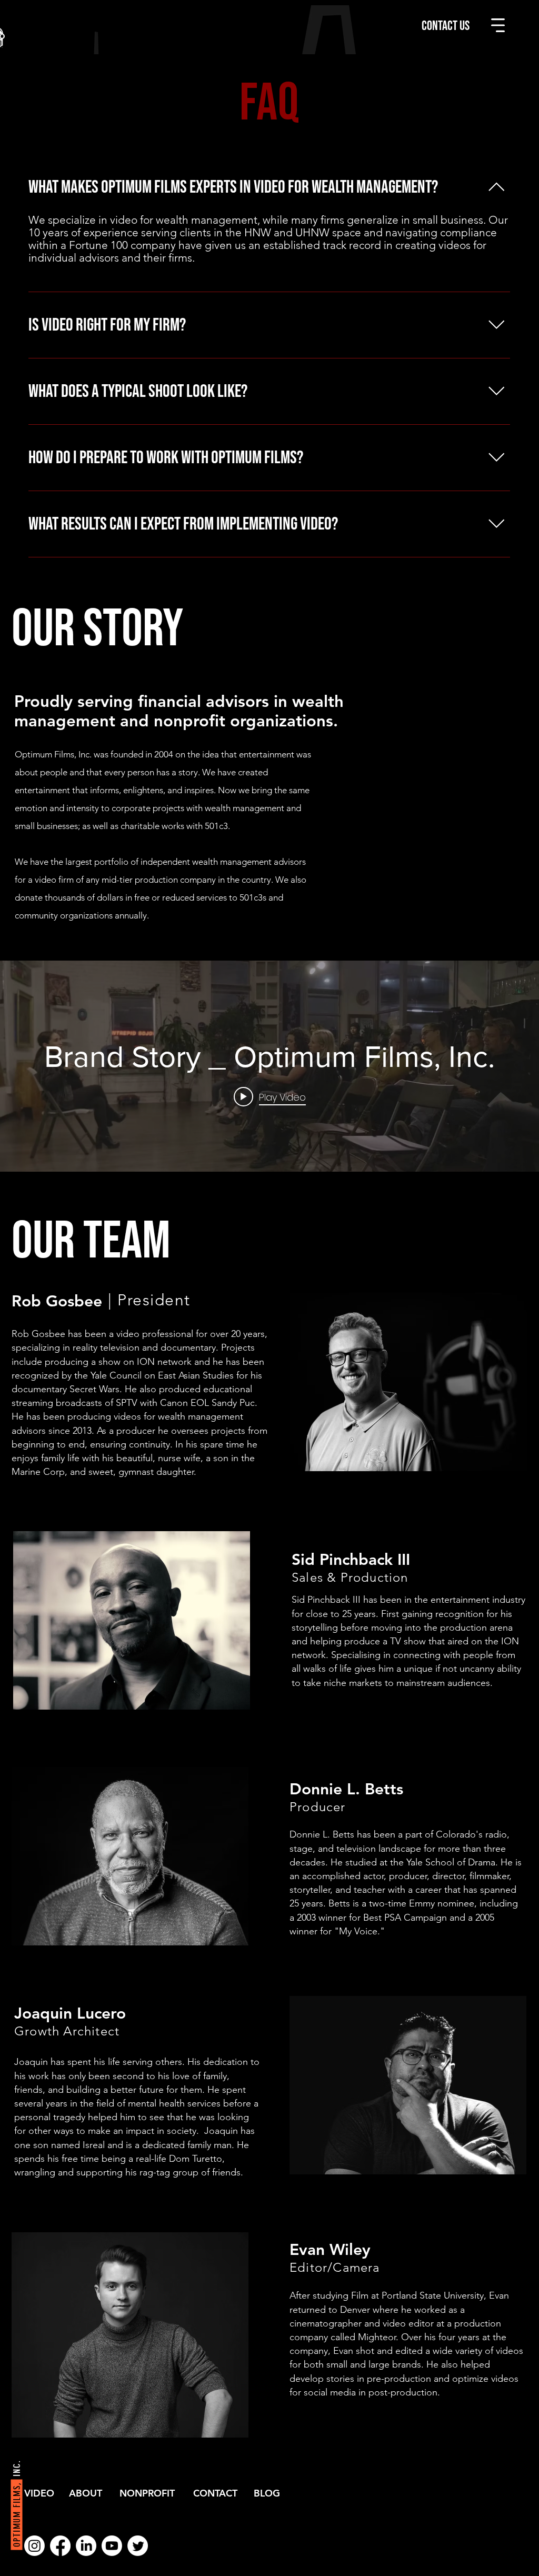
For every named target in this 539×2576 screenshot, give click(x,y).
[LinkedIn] (86, 2546)
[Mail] (513, 2550)
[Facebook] (60, 2546)
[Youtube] (112, 2546)
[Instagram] (34, 2546)
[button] (498, 25)
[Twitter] (138, 2546)
